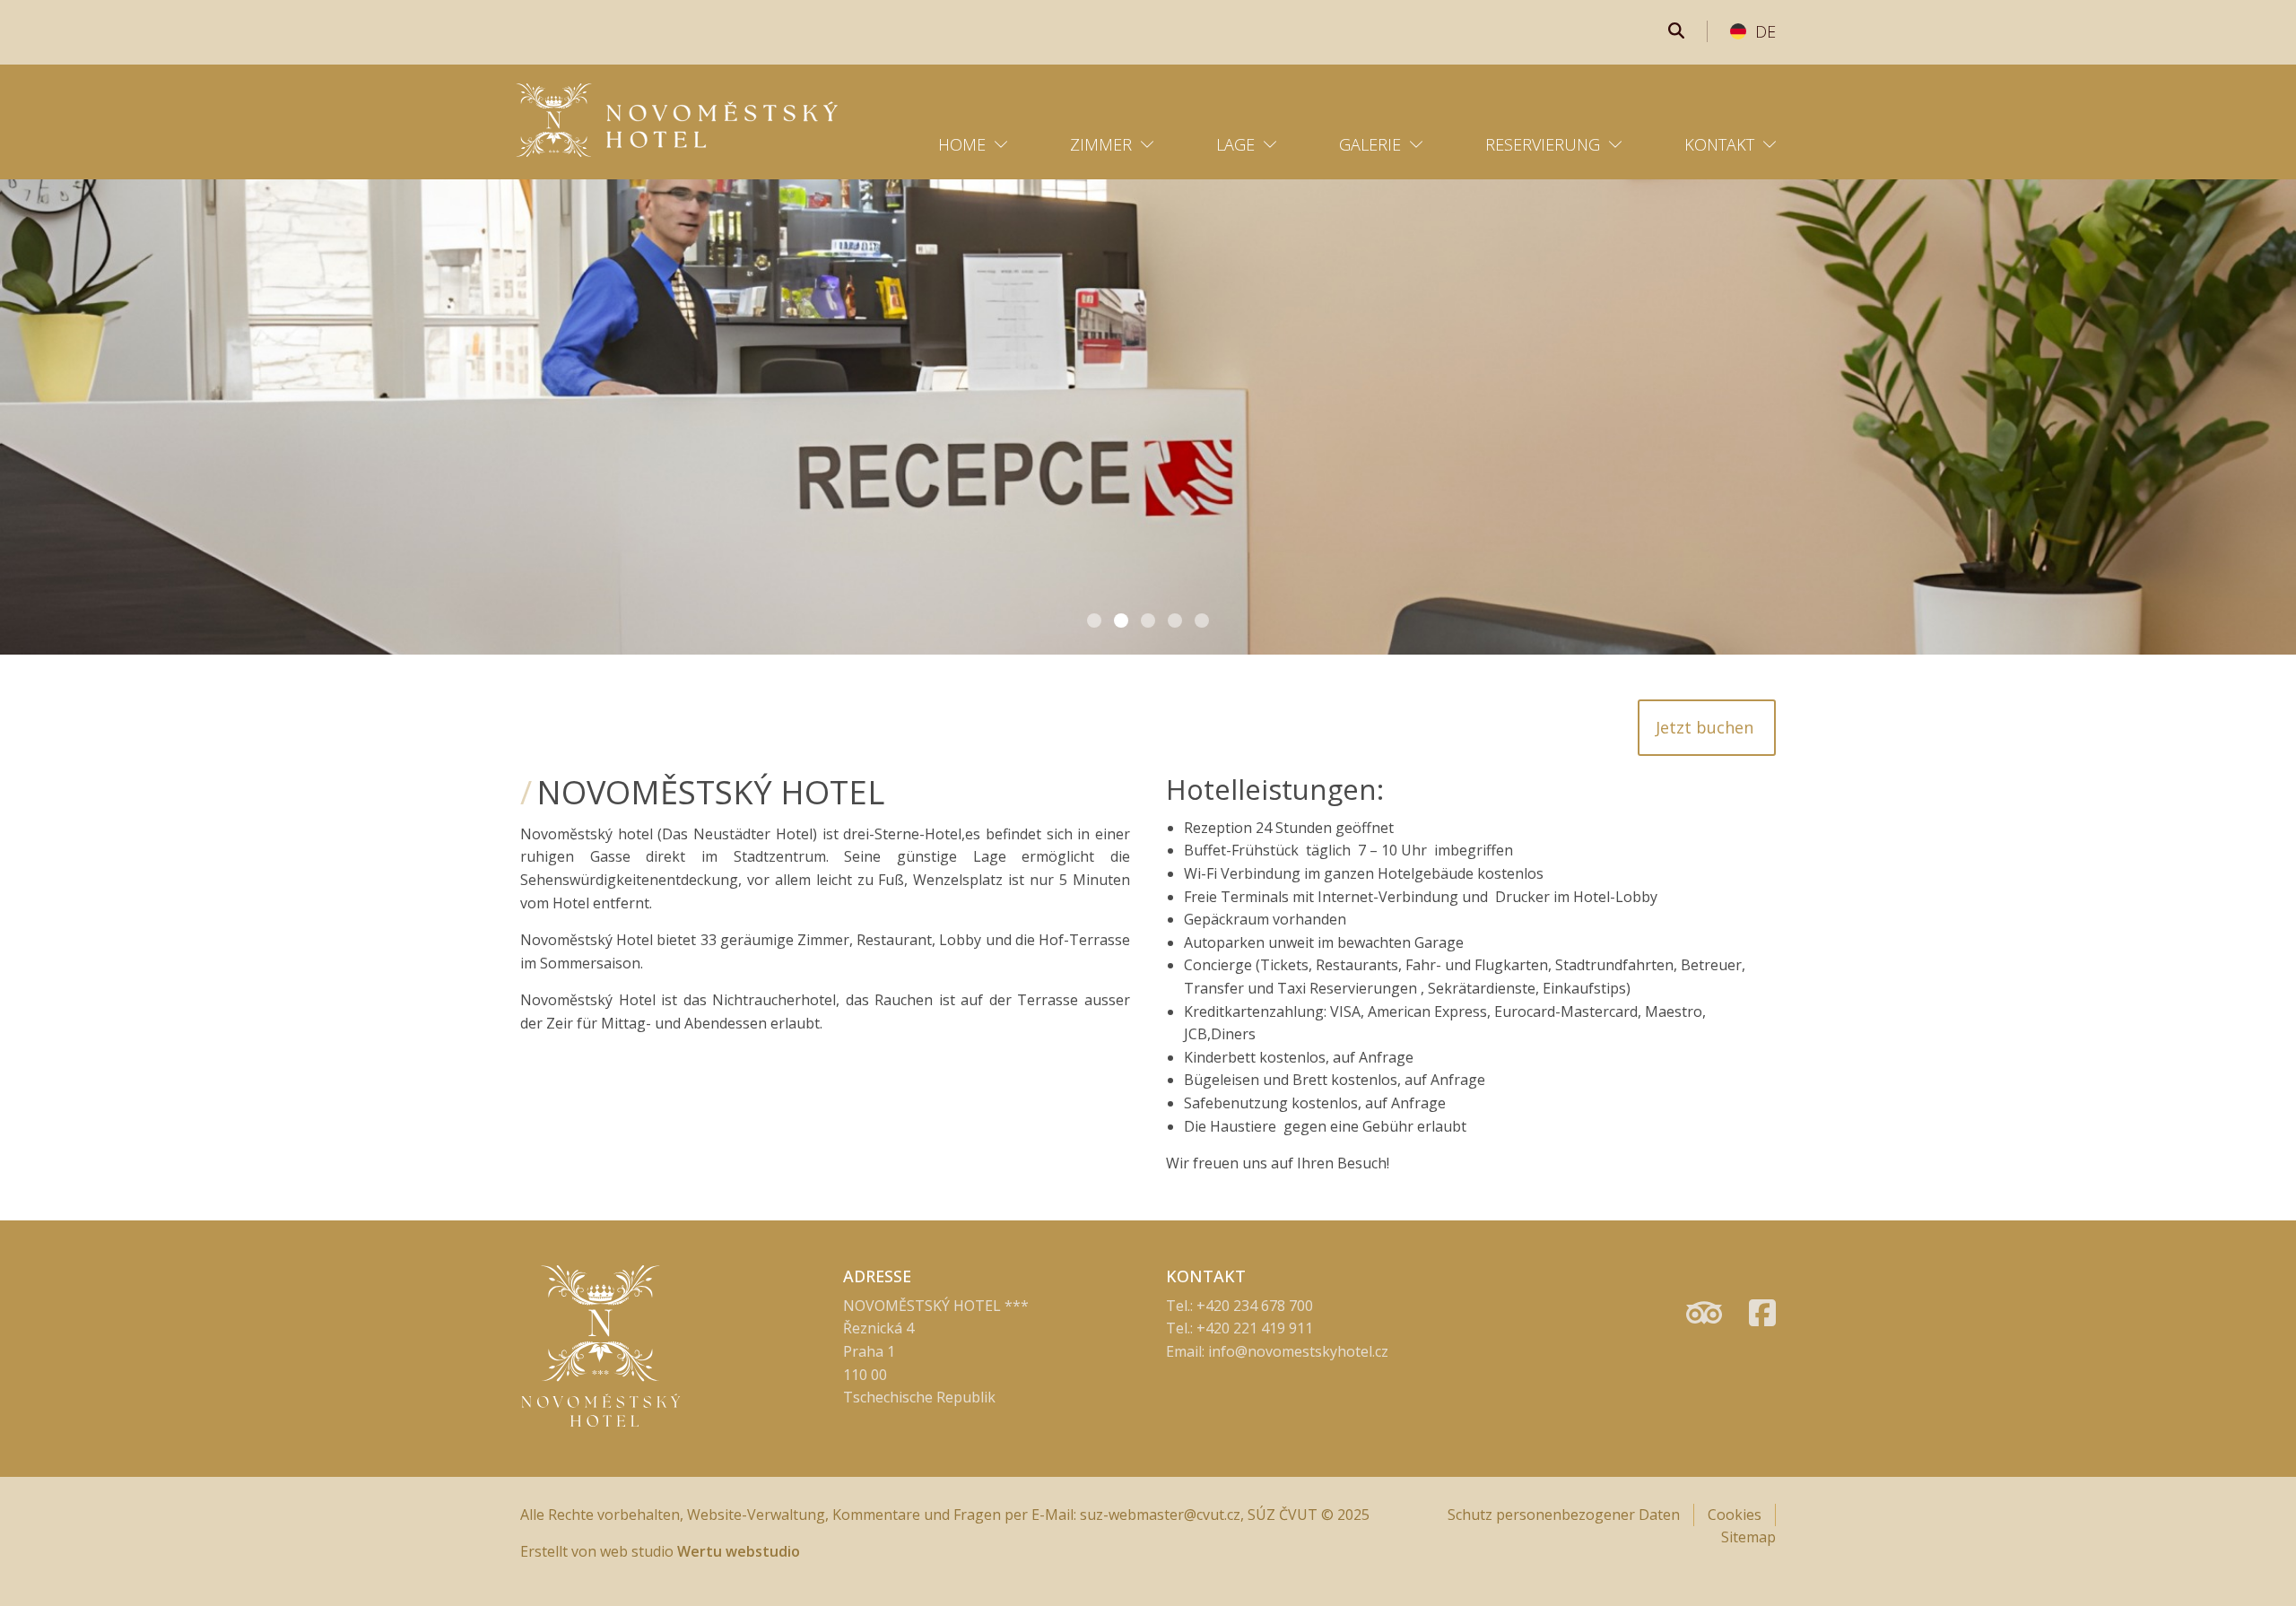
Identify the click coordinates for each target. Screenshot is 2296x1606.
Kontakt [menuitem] (1719, 144)
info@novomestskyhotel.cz (1298, 1351)
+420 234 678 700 (1255, 1306)
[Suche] (1676, 31)
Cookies (1735, 1515)
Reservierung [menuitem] (1543, 144)
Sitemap (1748, 1537)
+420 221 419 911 (1255, 1328)
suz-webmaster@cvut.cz (1160, 1515)
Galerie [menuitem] (1370, 144)
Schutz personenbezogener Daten (1564, 1515)
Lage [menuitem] (1235, 144)
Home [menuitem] (962, 144)
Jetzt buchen (1707, 727)
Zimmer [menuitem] (1101, 144)
